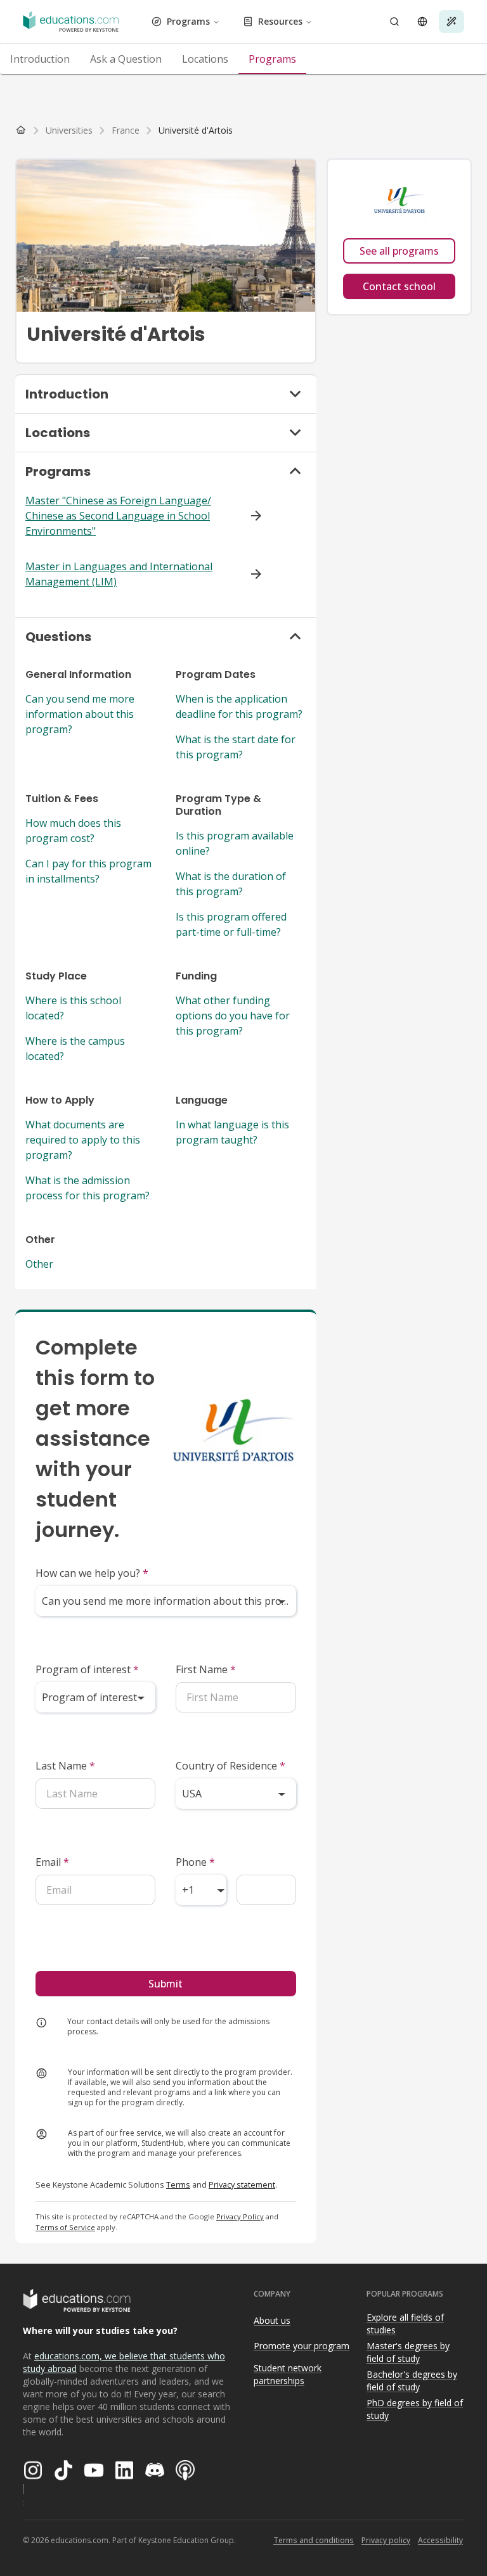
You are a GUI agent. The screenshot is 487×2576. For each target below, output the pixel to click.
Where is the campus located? (75, 1049)
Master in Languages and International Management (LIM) (119, 574)
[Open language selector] (422, 22)
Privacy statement (242, 2184)
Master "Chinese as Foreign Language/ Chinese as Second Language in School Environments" (118, 516)
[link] (196, 131)
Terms (178, 2184)
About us (272, 2320)
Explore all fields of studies (405, 2324)
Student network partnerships (288, 2375)
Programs (188, 21)
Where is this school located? (73, 1008)
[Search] (394, 22)
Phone (195, 1862)
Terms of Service (65, 2227)
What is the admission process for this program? (88, 1188)
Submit (166, 1984)
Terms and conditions (314, 2540)
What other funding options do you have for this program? (233, 1016)
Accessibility (440, 2540)
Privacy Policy (240, 2216)
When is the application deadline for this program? (239, 706)
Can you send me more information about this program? (80, 714)
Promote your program (302, 2346)
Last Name (65, 1766)
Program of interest (87, 1669)
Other (39, 1264)
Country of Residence (231, 1766)
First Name (206, 1669)
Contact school (399, 286)
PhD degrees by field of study (415, 2409)
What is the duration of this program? (231, 884)
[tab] (40, 59)
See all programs (399, 251)
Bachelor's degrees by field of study (412, 2381)
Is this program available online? (235, 843)
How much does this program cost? (73, 831)
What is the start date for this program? (236, 747)
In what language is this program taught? (232, 1132)
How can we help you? (92, 1573)
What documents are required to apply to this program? (83, 1140)
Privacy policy (386, 2540)
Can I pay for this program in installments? (88, 871)
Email (52, 1862)
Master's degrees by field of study (408, 2352)
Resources (280, 21)
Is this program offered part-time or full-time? (231, 924)
